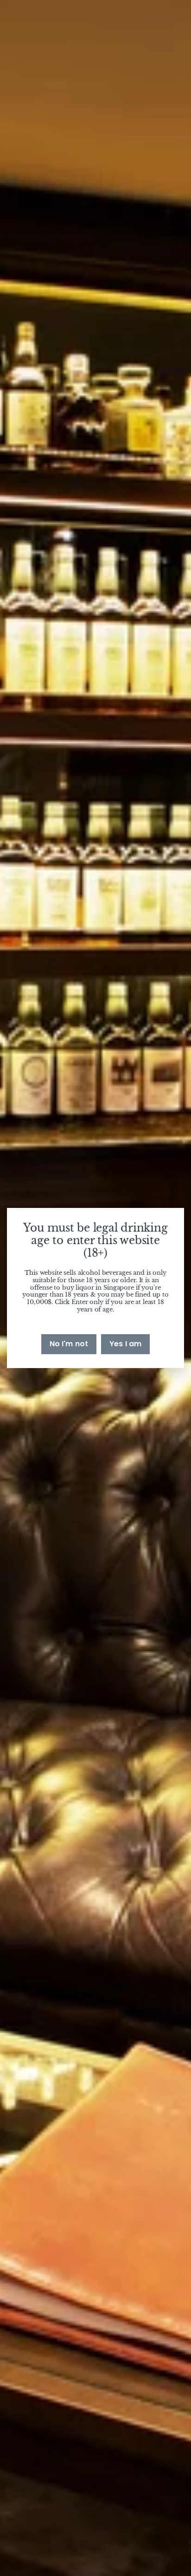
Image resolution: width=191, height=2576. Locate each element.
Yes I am (125, 1344)
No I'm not (69, 1344)
